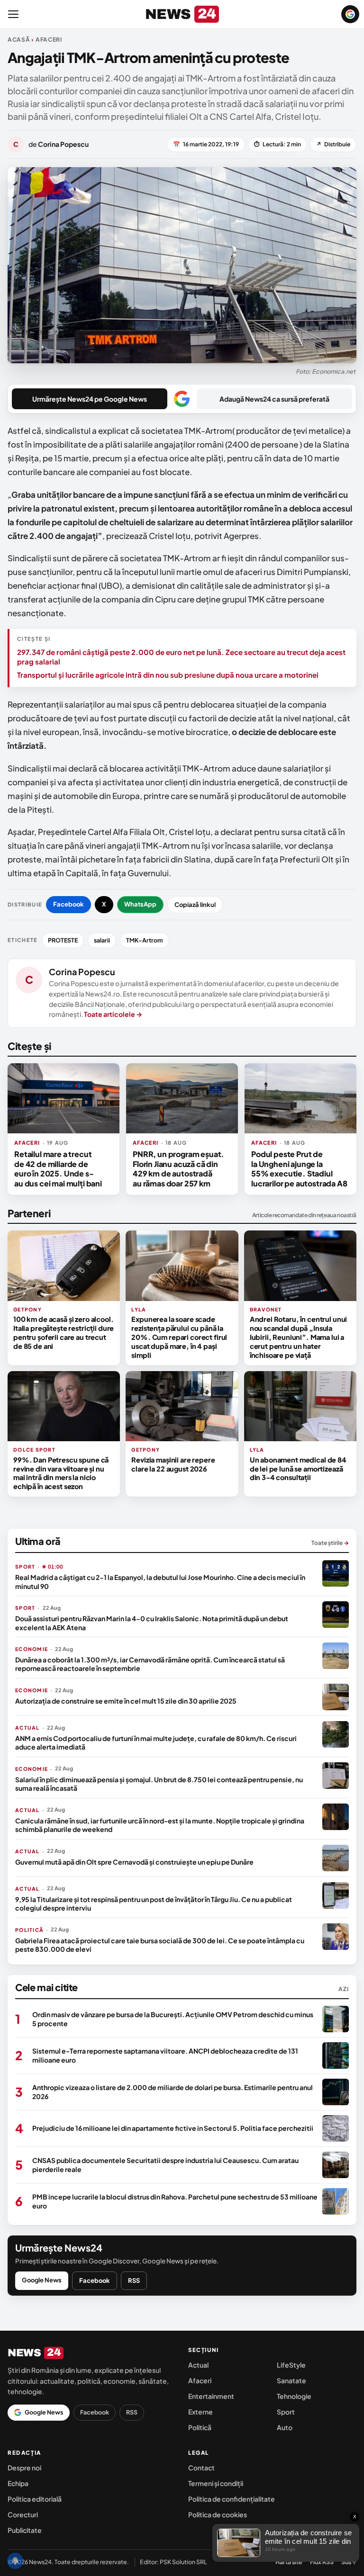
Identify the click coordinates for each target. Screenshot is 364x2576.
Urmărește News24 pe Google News (90, 399)
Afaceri (200, 2380)
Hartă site (289, 2562)
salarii (102, 940)
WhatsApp (140, 904)
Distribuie (333, 144)
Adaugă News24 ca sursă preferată (274, 399)
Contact (201, 2468)
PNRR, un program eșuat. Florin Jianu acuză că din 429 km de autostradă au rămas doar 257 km (178, 1168)
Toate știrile (330, 1543)
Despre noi (24, 2468)
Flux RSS (322, 2562)
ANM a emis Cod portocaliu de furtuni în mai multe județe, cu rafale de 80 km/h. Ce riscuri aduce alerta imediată (156, 1742)
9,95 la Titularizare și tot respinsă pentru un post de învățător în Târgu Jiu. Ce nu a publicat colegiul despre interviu (154, 1903)
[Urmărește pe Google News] (350, 14)
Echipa (18, 2483)
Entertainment (211, 2396)
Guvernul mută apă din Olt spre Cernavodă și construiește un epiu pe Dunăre (134, 1862)
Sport (286, 2412)
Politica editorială (35, 2499)
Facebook (68, 904)
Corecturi (23, 2514)
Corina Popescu (82, 972)
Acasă (19, 40)
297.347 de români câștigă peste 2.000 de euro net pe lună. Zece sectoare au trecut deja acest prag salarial (181, 657)
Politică (200, 2427)
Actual (198, 2365)
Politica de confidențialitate (232, 2499)
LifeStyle (291, 2365)
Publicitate (25, 2530)
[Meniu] (13, 14)
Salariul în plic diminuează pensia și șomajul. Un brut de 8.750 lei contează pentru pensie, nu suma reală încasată (159, 1784)
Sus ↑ (349, 2562)
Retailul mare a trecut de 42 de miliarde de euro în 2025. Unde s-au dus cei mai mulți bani (58, 1168)
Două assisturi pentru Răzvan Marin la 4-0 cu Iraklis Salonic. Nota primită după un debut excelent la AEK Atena (152, 1623)
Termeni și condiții (216, 2483)
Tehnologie (294, 2396)
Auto (285, 2427)
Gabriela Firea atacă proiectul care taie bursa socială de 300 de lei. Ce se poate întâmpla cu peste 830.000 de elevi (160, 1945)
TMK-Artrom (145, 940)
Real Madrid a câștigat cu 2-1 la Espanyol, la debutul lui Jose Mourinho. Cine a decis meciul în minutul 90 (160, 1581)
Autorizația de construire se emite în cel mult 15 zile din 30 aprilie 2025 (126, 1701)
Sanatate (291, 2380)
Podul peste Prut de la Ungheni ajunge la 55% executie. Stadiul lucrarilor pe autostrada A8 (299, 1168)
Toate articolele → (113, 1014)
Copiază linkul (195, 905)
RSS (134, 2280)
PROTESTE (63, 940)
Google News (42, 2280)
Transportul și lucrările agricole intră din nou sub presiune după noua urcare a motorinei (168, 675)
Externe (200, 2412)
